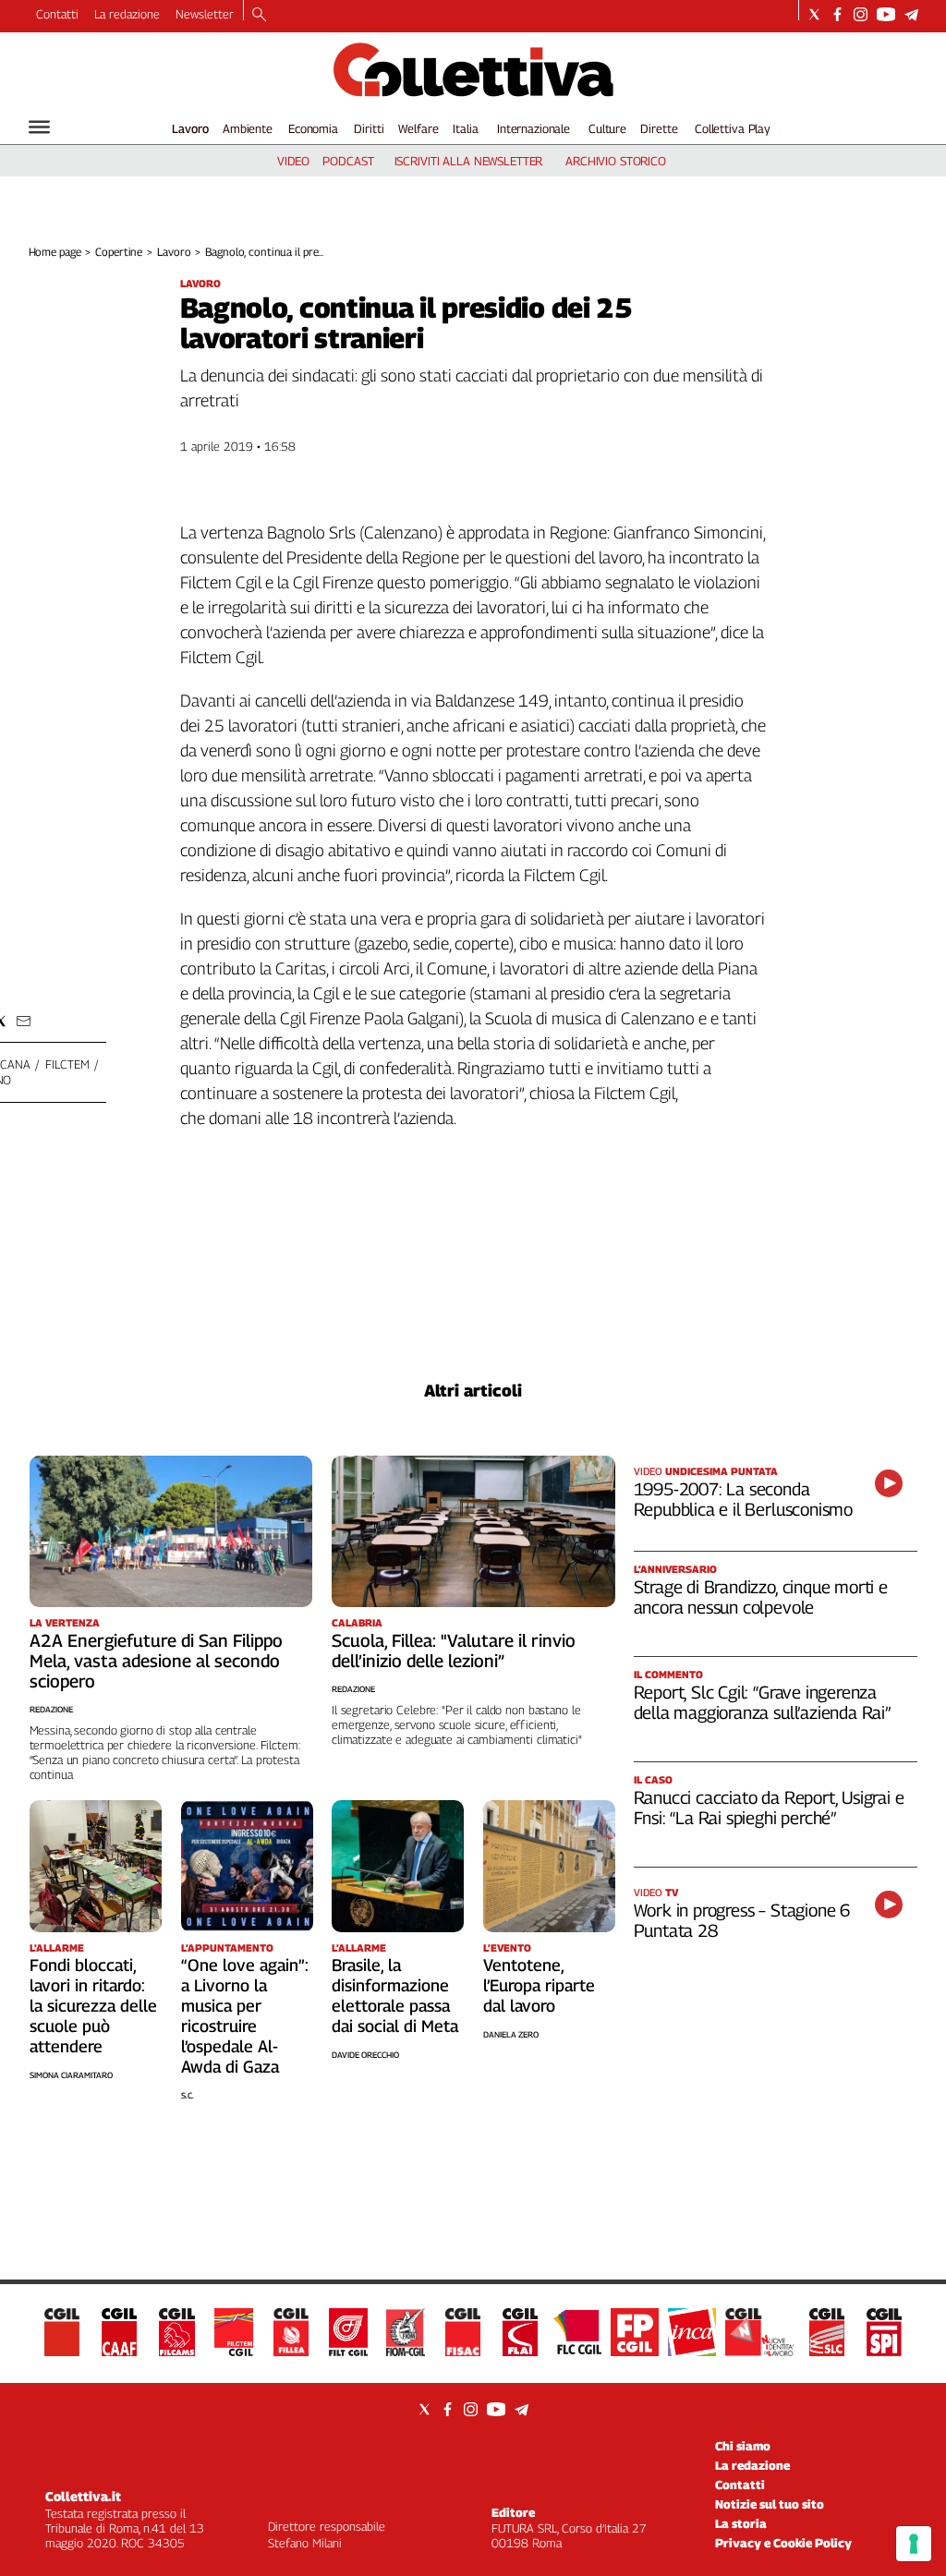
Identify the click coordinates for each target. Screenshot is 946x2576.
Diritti (369, 128)
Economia (313, 128)
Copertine (119, 252)
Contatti (57, 14)
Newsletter (205, 14)
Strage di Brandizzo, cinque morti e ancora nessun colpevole (761, 1597)
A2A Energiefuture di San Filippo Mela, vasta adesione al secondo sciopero (156, 1661)
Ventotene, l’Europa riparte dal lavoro (539, 1985)
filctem (67, 1064)
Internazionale (534, 128)
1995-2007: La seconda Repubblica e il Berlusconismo (744, 1499)
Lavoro (190, 128)
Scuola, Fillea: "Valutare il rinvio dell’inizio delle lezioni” (454, 1651)
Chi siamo (743, 2446)
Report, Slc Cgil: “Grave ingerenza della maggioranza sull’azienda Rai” (762, 1702)
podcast (348, 161)
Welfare (418, 128)
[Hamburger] (39, 127)
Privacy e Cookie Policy (783, 2543)
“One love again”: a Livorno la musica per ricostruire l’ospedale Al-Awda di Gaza (245, 2016)
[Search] (259, 16)
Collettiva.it (83, 2496)
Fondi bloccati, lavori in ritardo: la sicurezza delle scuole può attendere (93, 2006)
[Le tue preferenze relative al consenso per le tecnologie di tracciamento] (914, 2544)
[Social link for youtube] (886, 14)
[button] (24, 1021)
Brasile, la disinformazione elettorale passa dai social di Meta (395, 1995)
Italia (465, 128)
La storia (741, 2523)
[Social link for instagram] (861, 14)
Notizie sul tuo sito (770, 2504)
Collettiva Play (733, 128)
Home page (55, 252)
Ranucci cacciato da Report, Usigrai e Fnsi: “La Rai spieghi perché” (769, 1808)
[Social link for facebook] (837, 14)
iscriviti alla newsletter (469, 161)
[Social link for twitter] (814, 14)
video (293, 161)
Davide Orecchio (365, 2055)
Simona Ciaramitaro (71, 2075)
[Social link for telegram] (911, 14)
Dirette (659, 128)
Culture (607, 128)
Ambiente (248, 128)
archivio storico (616, 161)
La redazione (127, 14)
